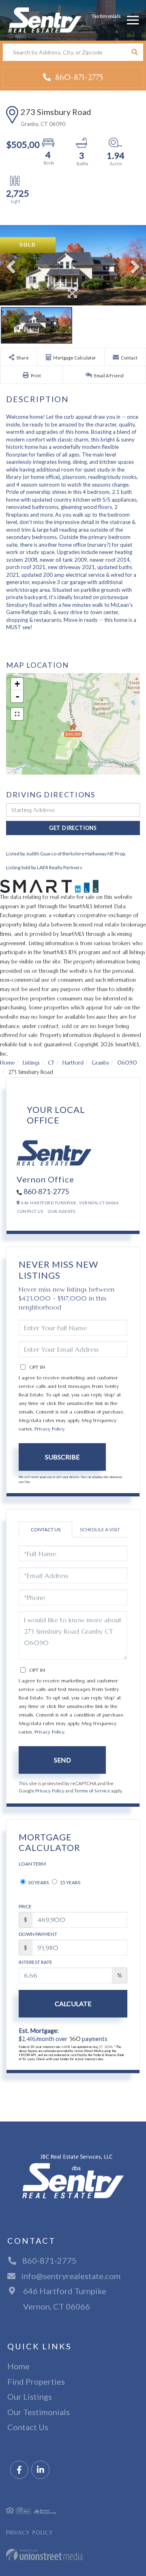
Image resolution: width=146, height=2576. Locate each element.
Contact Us (30, 1211)
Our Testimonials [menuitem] (39, 2412)
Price (25, 1906)
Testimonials (106, 16)
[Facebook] (19, 2470)
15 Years (70, 1882)
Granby (100, 1063)
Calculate (73, 2003)
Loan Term (32, 1864)
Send (62, 1760)
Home (7, 1063)
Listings (31, 1063)
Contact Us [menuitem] (28, 2427)
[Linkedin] (40, 2470)
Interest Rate (35, 1962)
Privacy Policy (49, 1429)
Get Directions (73, 828)
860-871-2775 (78, 77)
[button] (134, 52)
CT (51, 1063)
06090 (127, 1063)
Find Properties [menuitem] (36, 2381)
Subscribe (62, 1457)
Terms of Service (92, 1791)
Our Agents (61, 1211)
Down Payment (38, 1934)
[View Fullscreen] (17, 714)
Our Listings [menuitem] (30, 2396)
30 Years (38, 1882)
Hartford (73, 1063)
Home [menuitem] (18, 2366)
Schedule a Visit (100, 1529)
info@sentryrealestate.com (71, 2276)
